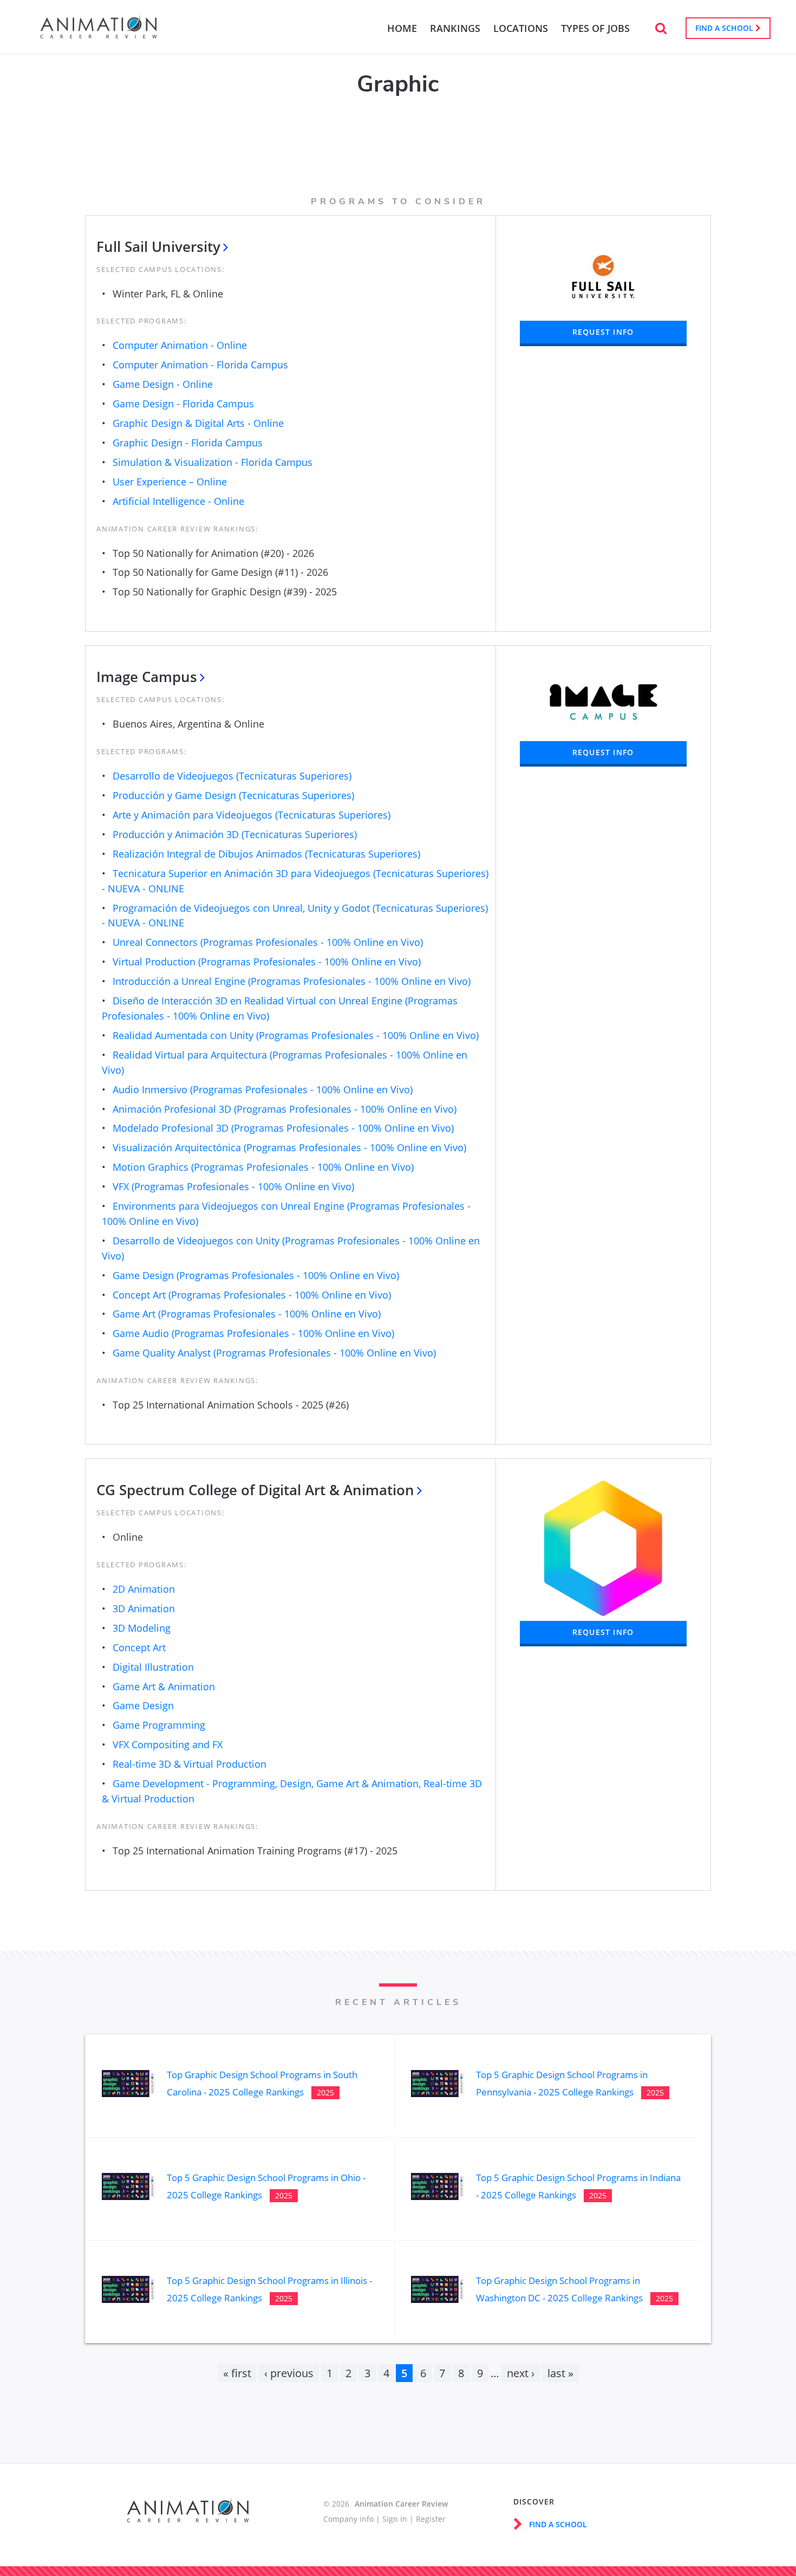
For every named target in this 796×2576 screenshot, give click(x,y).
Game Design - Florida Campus (183, 404)
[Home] (99, 33)
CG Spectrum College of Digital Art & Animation (255, 1490)
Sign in (395, 2519)
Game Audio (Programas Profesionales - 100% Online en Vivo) (253, 1333)
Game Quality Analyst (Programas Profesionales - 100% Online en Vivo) (274, 1353)
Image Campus (147, 677)
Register (431, 2519)
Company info (348, 2519)
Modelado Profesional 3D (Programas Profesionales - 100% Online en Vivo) (283, 1128)
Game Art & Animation (164, 1686)
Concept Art (139, 1647)
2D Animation (144, 1589)
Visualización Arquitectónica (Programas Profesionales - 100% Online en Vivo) (289, 1147)
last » (560, 2373)
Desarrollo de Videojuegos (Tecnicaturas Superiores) (232, 776)
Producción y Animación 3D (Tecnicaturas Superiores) (235, 834)
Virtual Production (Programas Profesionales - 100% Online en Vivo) (267, 962)
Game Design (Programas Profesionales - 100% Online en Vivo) (256, 1275)
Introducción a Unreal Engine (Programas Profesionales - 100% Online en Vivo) (292, 981)
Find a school (725, 28)
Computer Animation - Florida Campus (200, 365)
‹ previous (289, 2373)
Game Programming (159, 1725)
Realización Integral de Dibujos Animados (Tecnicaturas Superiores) (266, 854)
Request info (603, 332)
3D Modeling (142, 1628)
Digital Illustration (153, 1667)
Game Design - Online (163, 384)
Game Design (143, 1705)
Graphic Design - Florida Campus (188, 443)
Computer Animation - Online (180, 345)
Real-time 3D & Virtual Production (190, 1764)
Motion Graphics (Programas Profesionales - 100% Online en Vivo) (263, 1167)
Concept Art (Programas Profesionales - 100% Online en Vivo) (252, 1295)
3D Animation (144, 1608)
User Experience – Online (170, 482)
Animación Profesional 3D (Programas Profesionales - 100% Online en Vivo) (285, 1109)
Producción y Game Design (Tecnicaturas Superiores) (233, 795)
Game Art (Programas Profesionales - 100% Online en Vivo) (247, 1314)
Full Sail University (158, 246)
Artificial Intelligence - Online (178, 501)
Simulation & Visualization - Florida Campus (213, 462)
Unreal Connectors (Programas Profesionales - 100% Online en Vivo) (268, 942)
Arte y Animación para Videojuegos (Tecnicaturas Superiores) (252, 815)
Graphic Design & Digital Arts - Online (198, 423)
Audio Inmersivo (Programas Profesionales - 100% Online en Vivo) (263, 1089)
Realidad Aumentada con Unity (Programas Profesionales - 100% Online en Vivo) (296, 1035)
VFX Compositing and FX (168, 1744)
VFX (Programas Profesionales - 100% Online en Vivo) (233, 1186)
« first (237, 2373)
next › (521, 2373)
